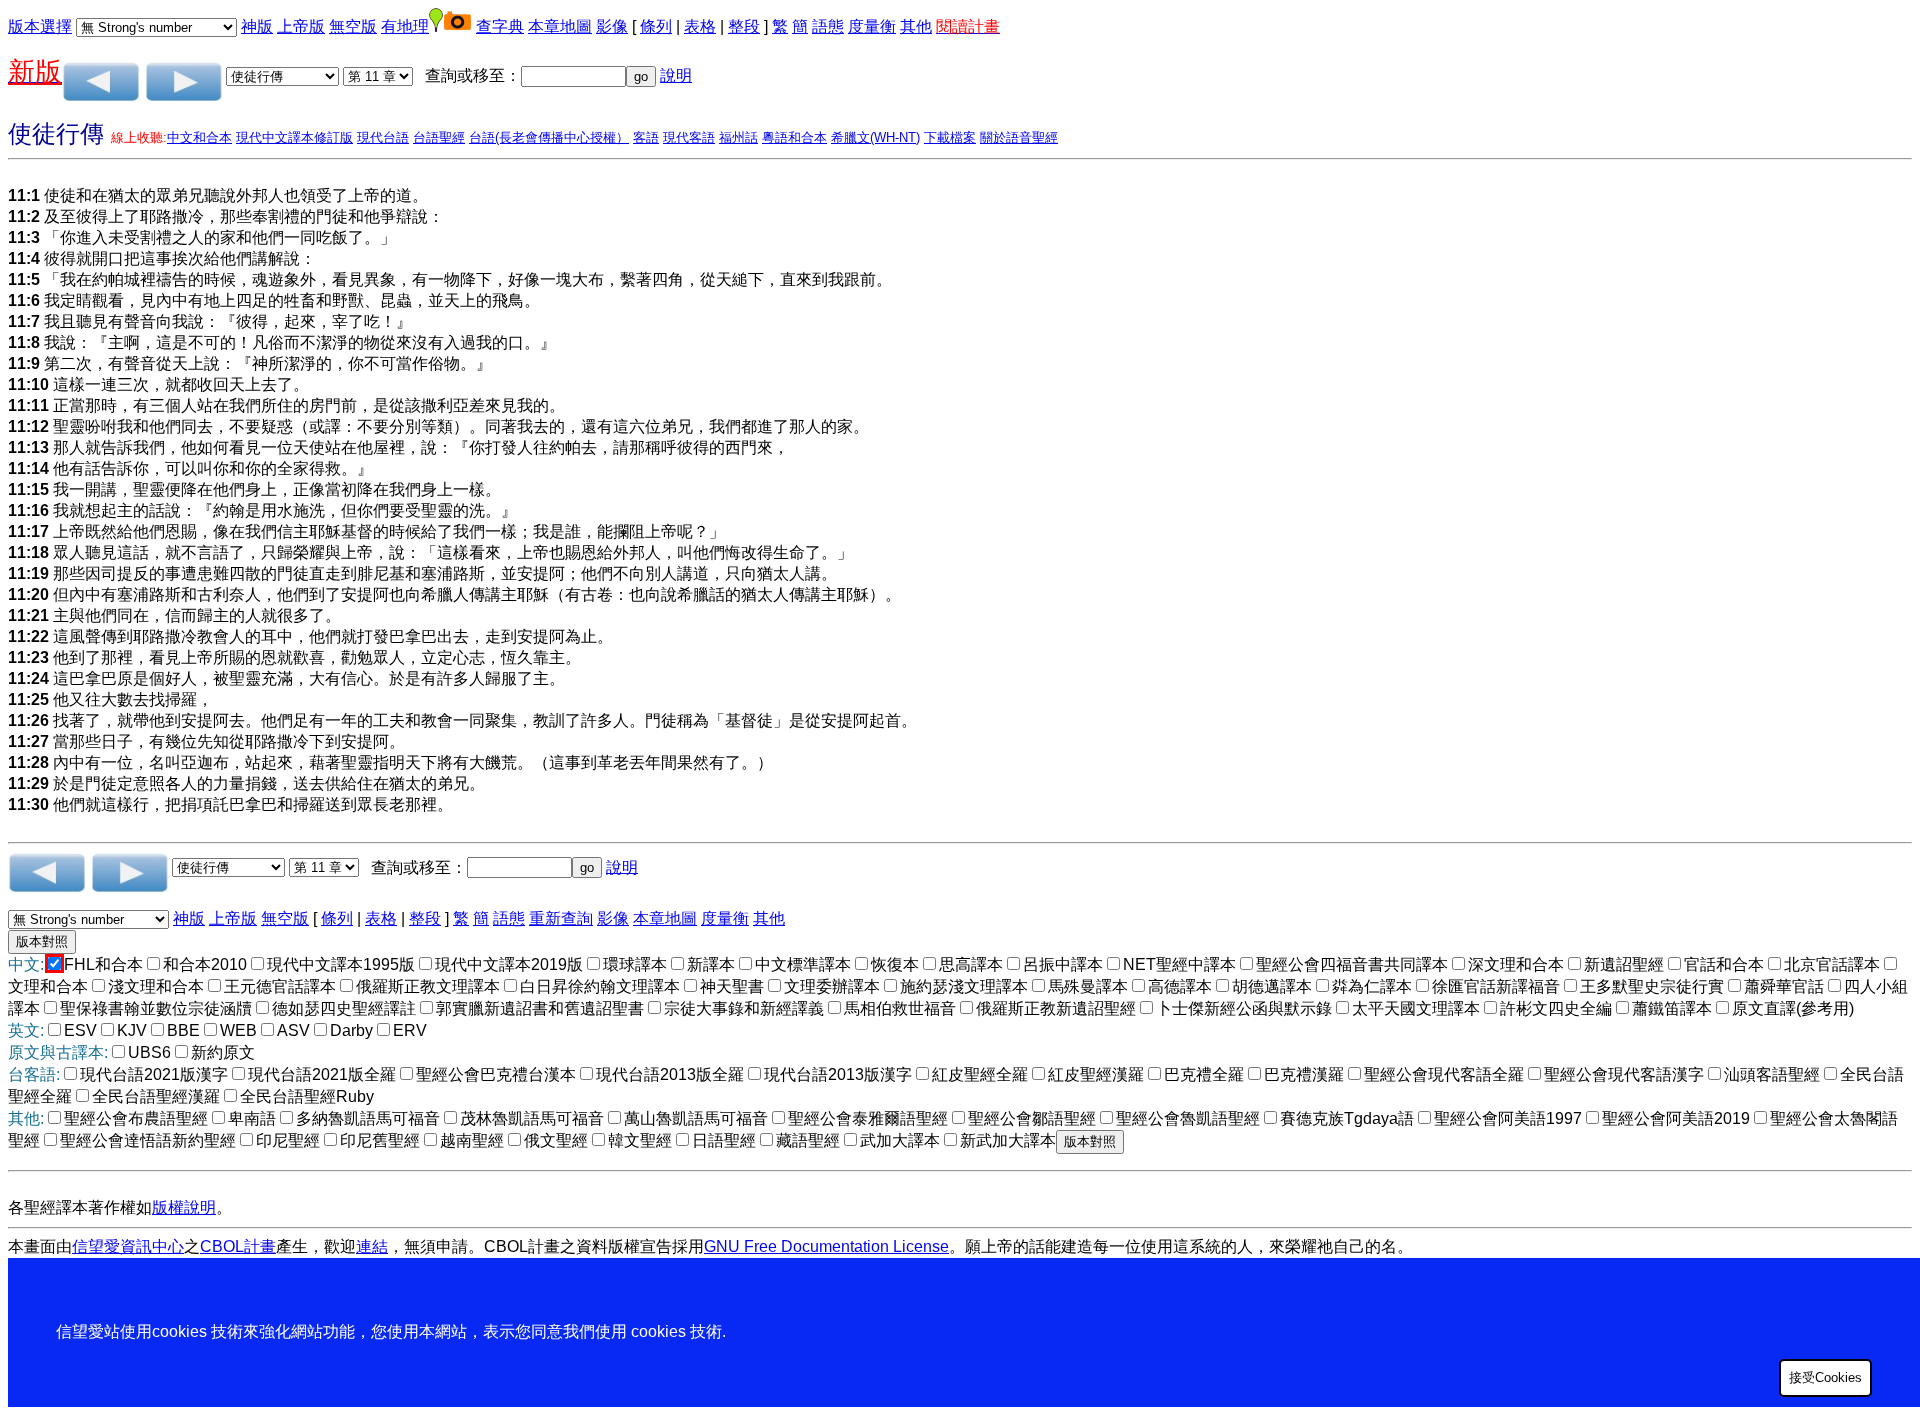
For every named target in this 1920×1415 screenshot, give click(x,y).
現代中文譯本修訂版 (294, 137)
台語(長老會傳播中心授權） (549, 137)
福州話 (738, 137)
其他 (916, 26)
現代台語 (383, 137)
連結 (372, 1246)
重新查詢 (561, 918)
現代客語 (689, 137)
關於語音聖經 (1019, 137)
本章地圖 (560, 26)
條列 (656, 26)
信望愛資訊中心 (128, 1246)
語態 (828, 26)
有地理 (405, 26)
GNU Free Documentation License (826, 1246)
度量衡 (872, 26)
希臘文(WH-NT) (875, 137)
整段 (744, 26)
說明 (676, 75)
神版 (257, 26)
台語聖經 (439, 137)
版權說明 (184, 1207)
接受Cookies (1825, 1377)
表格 (700, 26)
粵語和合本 (794, 137)
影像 (612, 26)
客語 (646, 137)
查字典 (500, 26)
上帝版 (301, 26)
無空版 (353, 26)
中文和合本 (199, 137)
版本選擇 (40, 26)
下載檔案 (950, 137)
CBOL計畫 (238, 1246)
